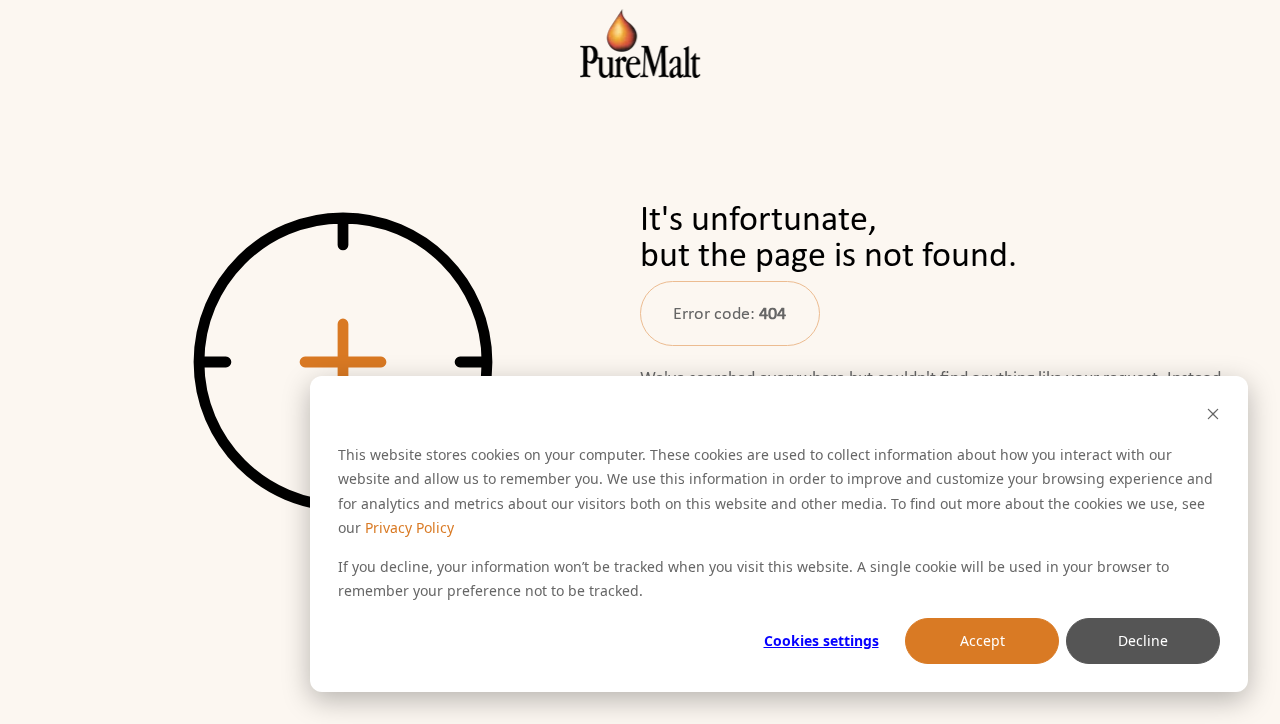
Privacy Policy (409, 527)
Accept (982, 640)
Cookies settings (821, 640)
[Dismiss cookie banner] (1213, 416)
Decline (1143, 640)
